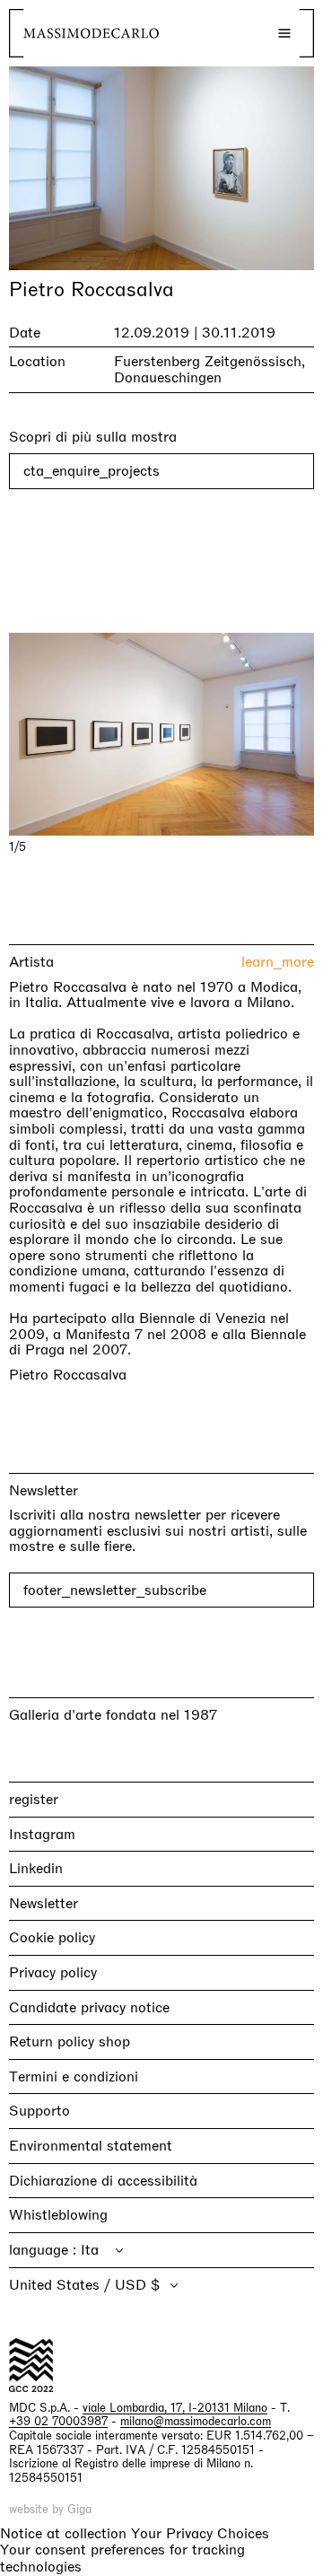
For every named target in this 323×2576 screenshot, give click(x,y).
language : (45, 2250)
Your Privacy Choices (200, 2534)
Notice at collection (63, 2533)
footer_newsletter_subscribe (115, 1590)
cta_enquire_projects (92, 471)
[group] (161, 735)
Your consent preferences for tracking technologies (122, 2558)
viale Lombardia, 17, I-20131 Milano (175, 2408)
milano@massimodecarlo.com (196, 2421)
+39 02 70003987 (58, 2421)
